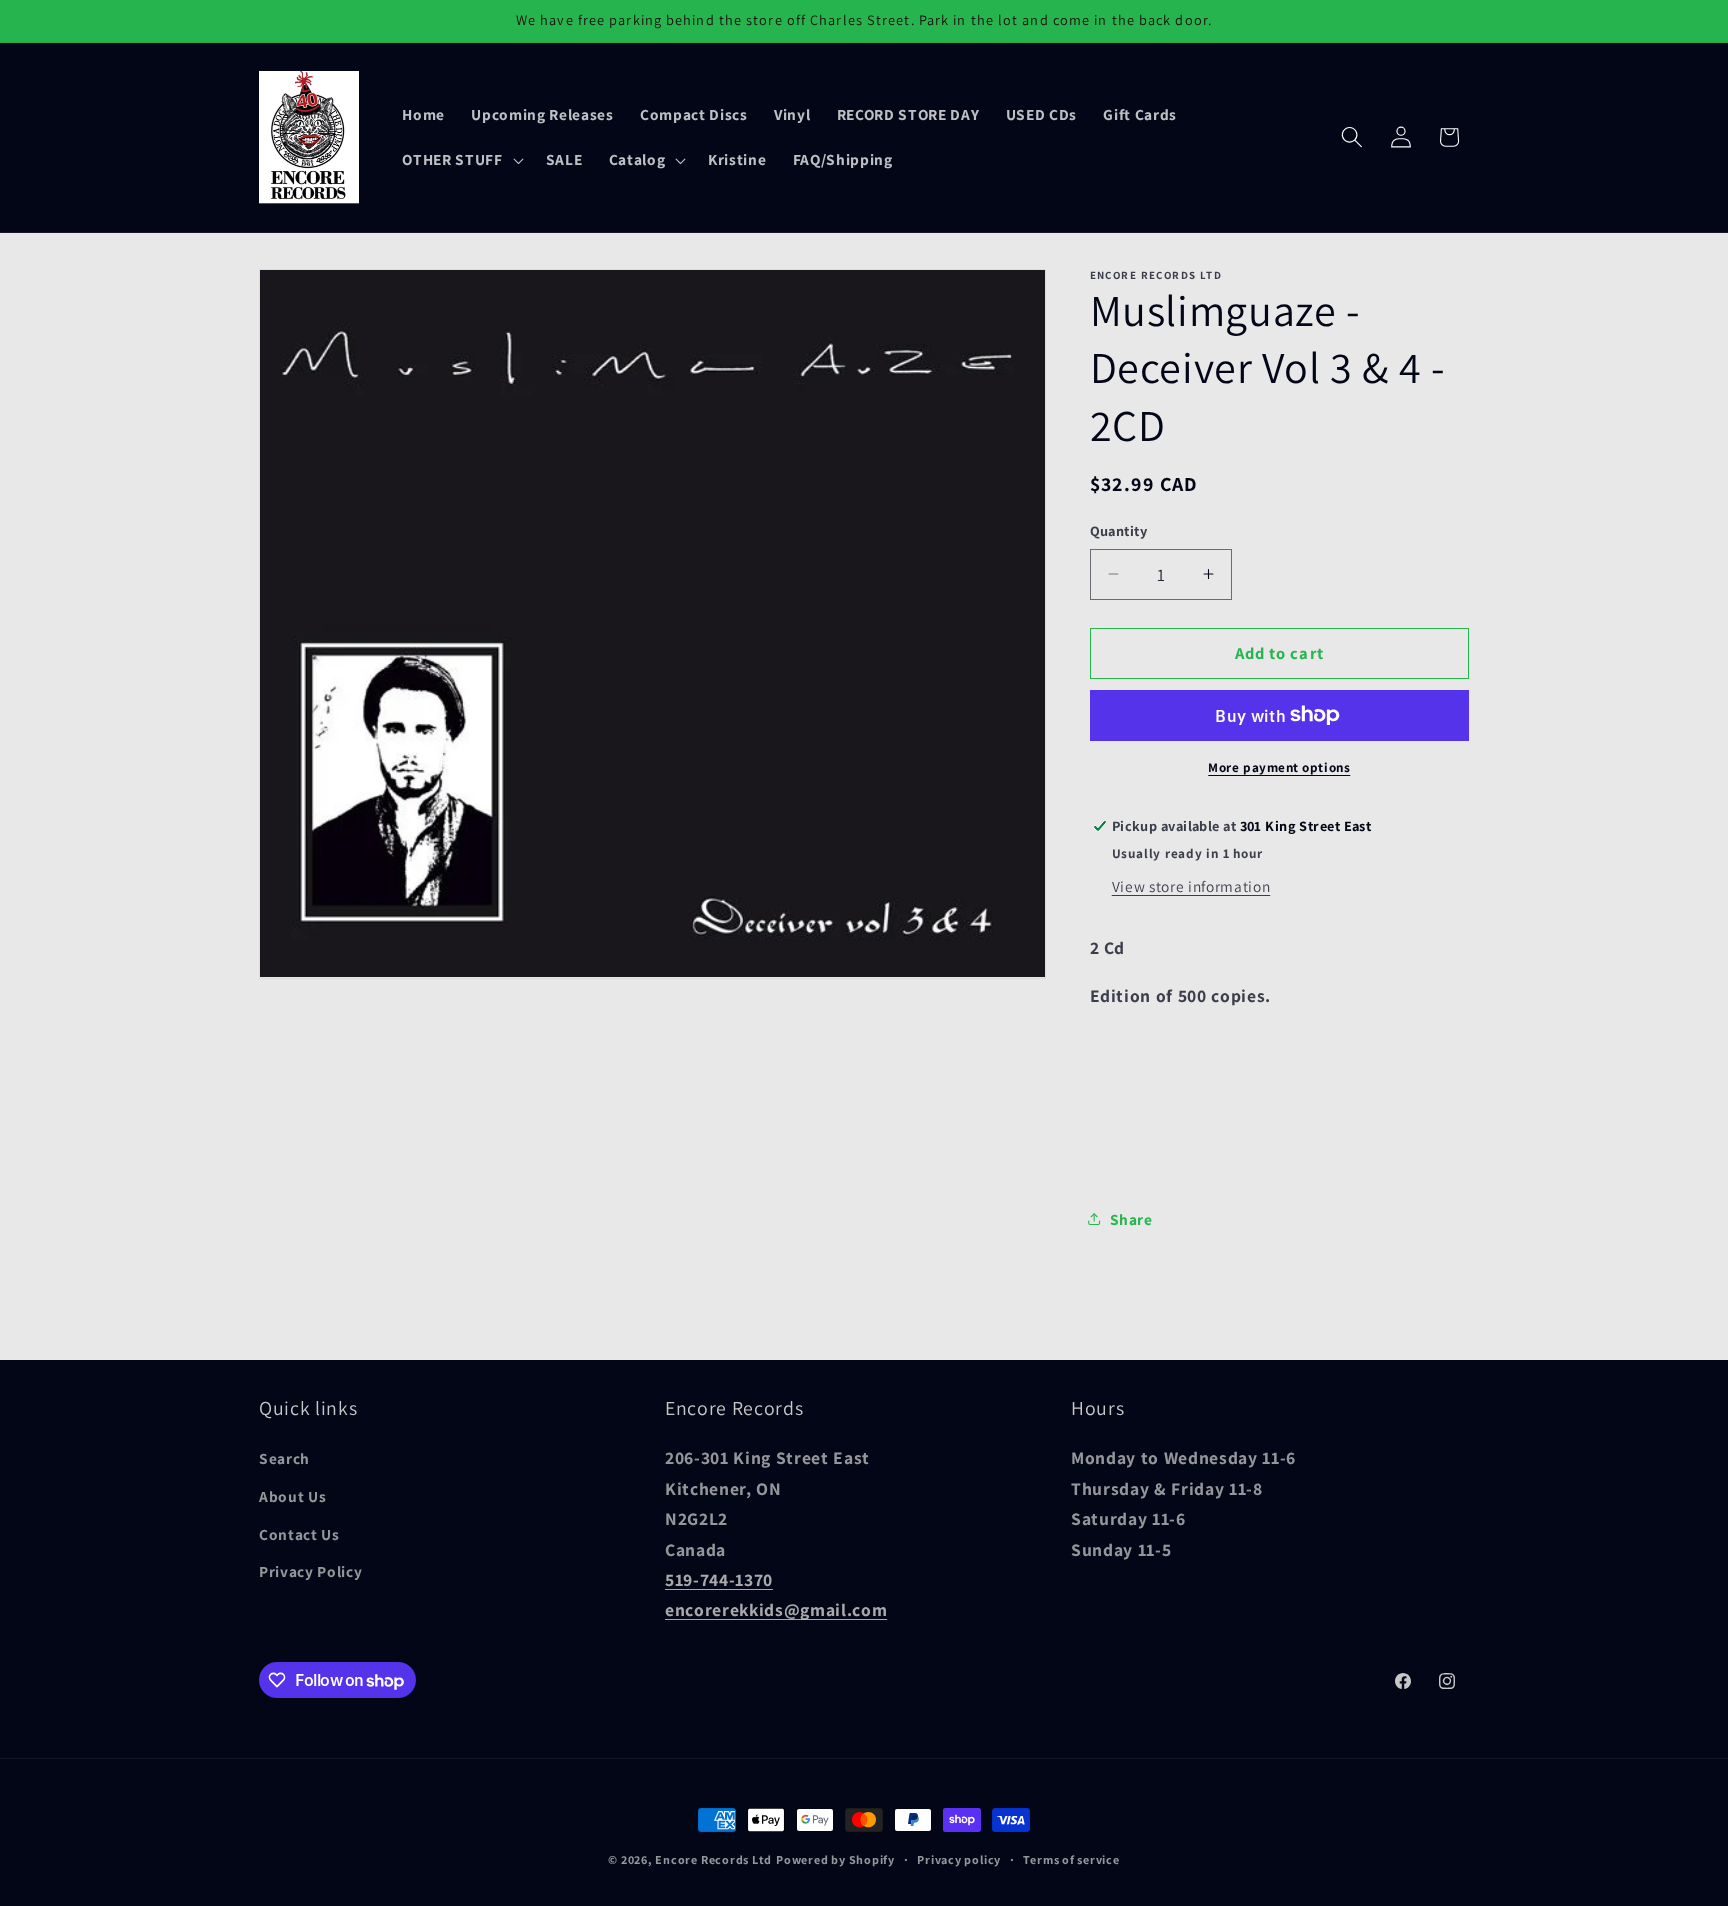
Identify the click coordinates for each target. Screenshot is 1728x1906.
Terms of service (1071, 1859)
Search (284, 1458)
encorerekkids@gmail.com (776, 1609)
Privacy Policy (310, 1571)
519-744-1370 (719, 1579)
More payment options (1279, 767)
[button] (460, 160)
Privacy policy (959, 1859)
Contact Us (299, 1534)
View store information (1191, 886)
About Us (292, 1496)
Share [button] (1131, 1219)
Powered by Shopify (835, 1859)
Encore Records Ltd (713, 1859)
